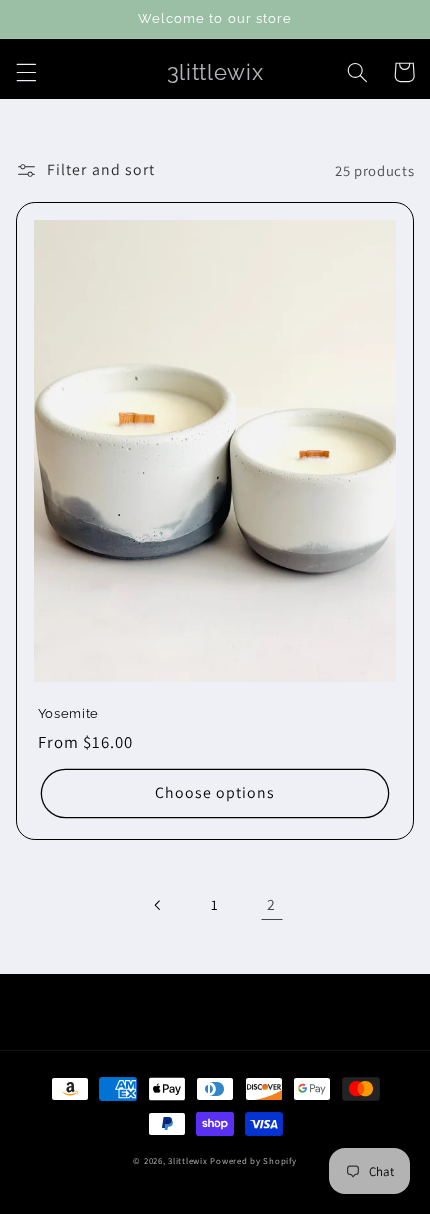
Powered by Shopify (253, 1161)
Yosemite (68, 713)
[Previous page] (158, 905)
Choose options (215, 792)
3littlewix (187, 1161)
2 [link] (271, 904)
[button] (26, 72)
